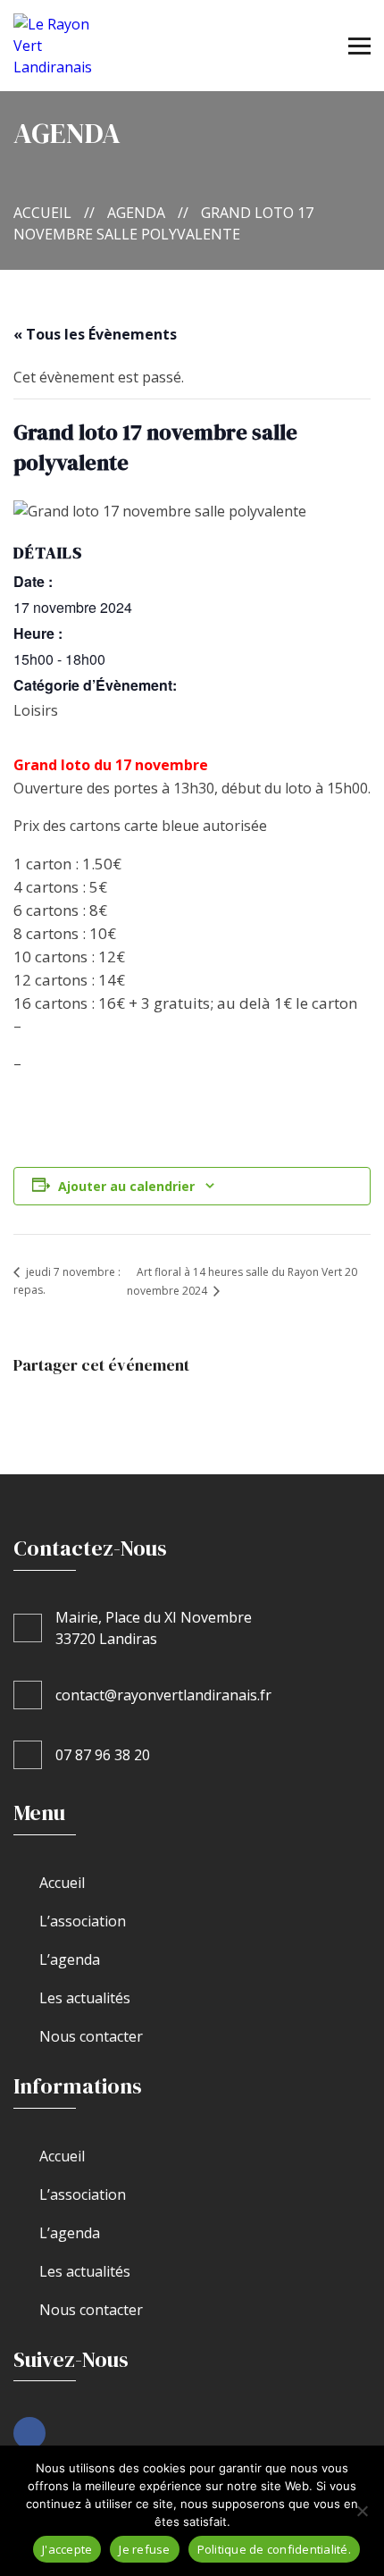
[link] (29, 2433)
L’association (83, 1921)
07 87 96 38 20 (103, 1755)
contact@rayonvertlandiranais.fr (163, 1695)
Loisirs (36, 710)
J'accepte (67, 2549)
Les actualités (85, 1998)
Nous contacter (91, 2036)
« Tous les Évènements (95, 334)
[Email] (126, 1404)
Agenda (136, 213)
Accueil (42, 213)
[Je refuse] (362, 2511)
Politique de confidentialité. (274, 2549)
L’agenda (70, 1959)
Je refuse (144, 2549)
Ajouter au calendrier (126, 1186)
